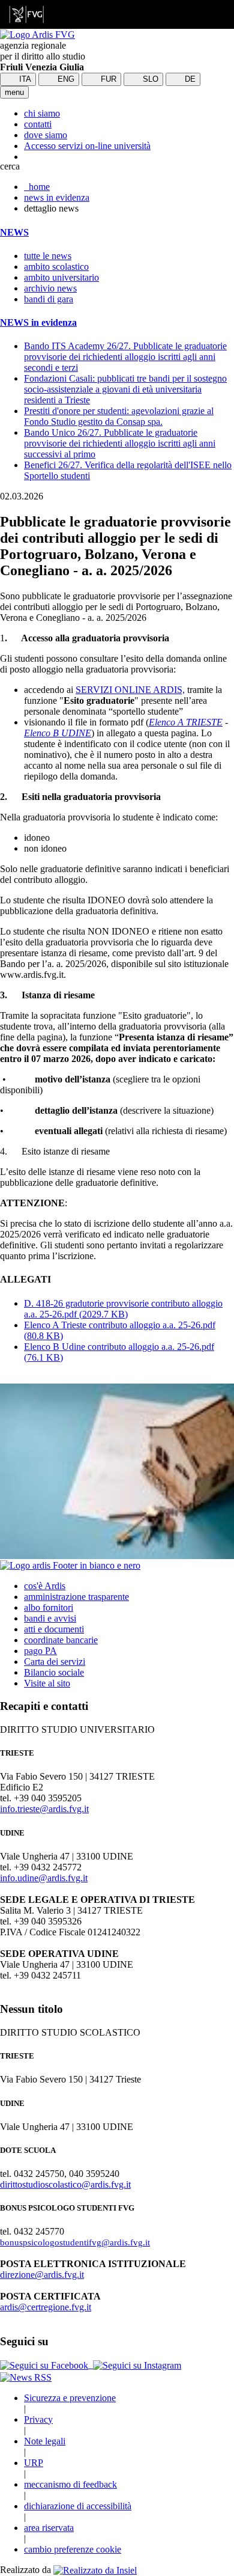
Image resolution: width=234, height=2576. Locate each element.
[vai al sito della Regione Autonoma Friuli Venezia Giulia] (26, 14)
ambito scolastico (56, 267)
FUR (107, 79)
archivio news (50, 288)
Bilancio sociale (54, 1672)
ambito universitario (61, 277)
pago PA (40, 1651)
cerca (10, 166)
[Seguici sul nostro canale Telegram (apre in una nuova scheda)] (92, 2365)
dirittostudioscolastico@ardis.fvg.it (65, 2184)
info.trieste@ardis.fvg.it (44, 1809)
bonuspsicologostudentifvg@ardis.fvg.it (75, 2242)
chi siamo (42, 113)
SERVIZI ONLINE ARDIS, (130, 690)
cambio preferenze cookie (73, 2549)
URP (34, 2463)
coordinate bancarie (61, 1640)
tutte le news (48, 256)
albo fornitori (49, 1607)
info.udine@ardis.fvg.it (44, 1878)
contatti (38, 124)
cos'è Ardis (45, 1586)
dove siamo (46, 135)
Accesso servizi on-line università (87, 146)
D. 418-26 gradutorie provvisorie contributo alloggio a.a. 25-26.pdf (123, 1309)
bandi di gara (49, 299)
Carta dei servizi (55, 1662)
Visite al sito (47, 1683)
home (37, 187)
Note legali (45, 2441)
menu (14, 92)
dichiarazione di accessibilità (78, 2506)
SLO (149, 79)
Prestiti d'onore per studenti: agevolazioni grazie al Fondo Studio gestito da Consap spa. (119, 416)
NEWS (14, 232)
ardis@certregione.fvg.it (46, 2307)
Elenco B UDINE (58, 733)
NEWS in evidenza (38, 322)
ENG (65, 79)
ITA (24, 79)
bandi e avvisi (50, 1618)
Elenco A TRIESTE (186, 722)
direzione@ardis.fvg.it (42, 2275)
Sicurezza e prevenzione (70, 2398)
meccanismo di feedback (70, 2484)
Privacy (38, 2419)
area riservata (49, 2528)
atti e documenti (54, 1629)
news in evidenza (57, 197)
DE (189, 79)
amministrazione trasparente (76, 1597)
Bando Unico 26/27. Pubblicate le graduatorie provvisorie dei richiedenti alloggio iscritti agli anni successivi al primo (120, 443)
